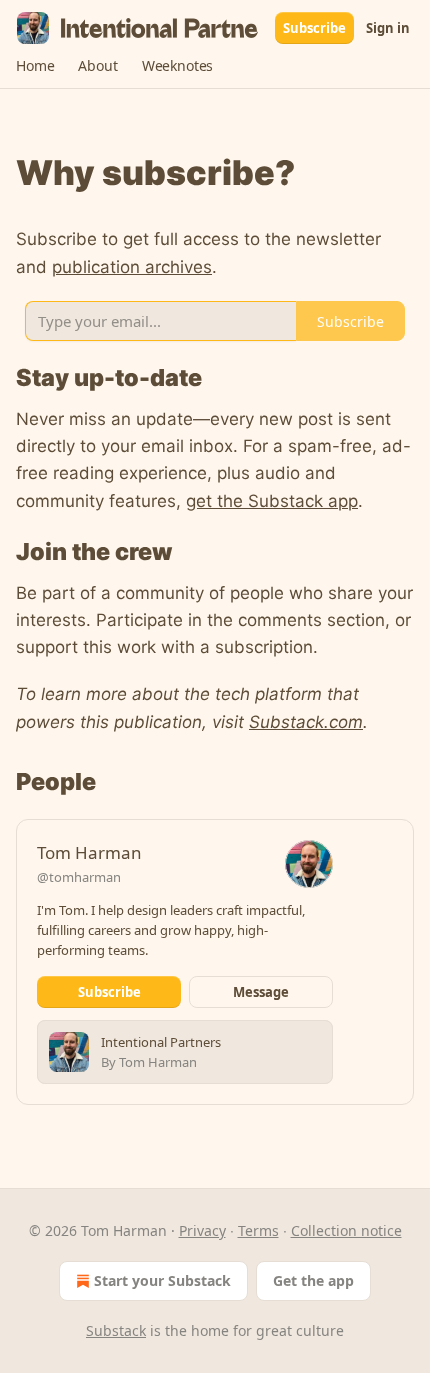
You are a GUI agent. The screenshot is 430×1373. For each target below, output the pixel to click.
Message (261, 992)
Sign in (388, 28)
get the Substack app (272, 501)
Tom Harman (89, 852)
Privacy (202, 1230)
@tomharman (79, 877)
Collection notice (346, 1230)
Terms (258, 1230)
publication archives (132, 267)
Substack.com (306, 722)
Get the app (313, 1280)
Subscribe (314, 28)
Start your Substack (162, 1280)
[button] (35, 66)
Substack (116, 1330)
